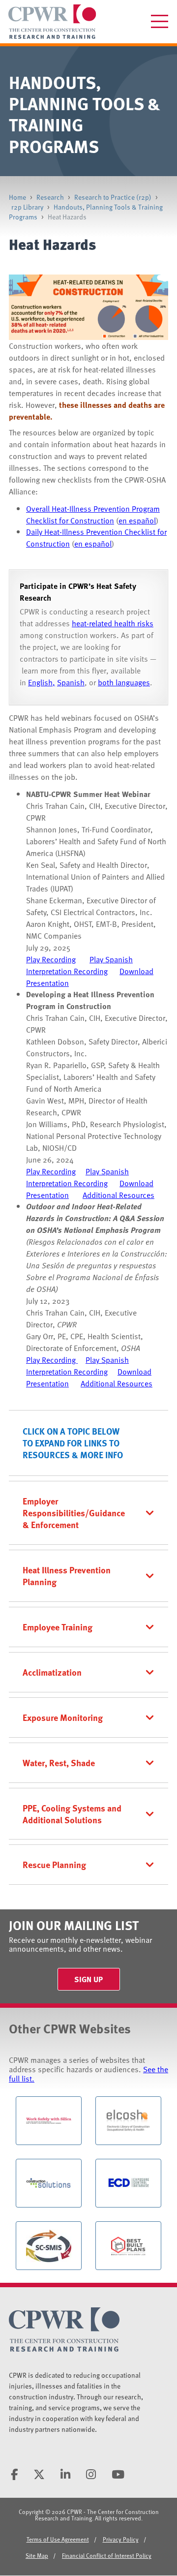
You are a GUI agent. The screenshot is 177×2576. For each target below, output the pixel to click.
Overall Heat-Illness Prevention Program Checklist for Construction (93, 515)
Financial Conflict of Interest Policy (107, 2555)
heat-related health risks (113, 623)
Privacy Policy (121, 2539)
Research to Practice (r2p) (113, 197)
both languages (124, 682)
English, (42, 682)
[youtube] (118, 2474)
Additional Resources (118, 1195)
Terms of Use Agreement (58, 2539)
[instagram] (91, 2474)
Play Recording (51, 959)
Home (17, 197)
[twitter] (39, 2474)
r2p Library (27, 207)
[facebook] (14, 2474)
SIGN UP (88, 1979)
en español (137, 521)
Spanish (71, 682)
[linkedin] (65, 2474)
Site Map (37, 2555)
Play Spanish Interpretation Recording (79, 965)
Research (50, 197)
